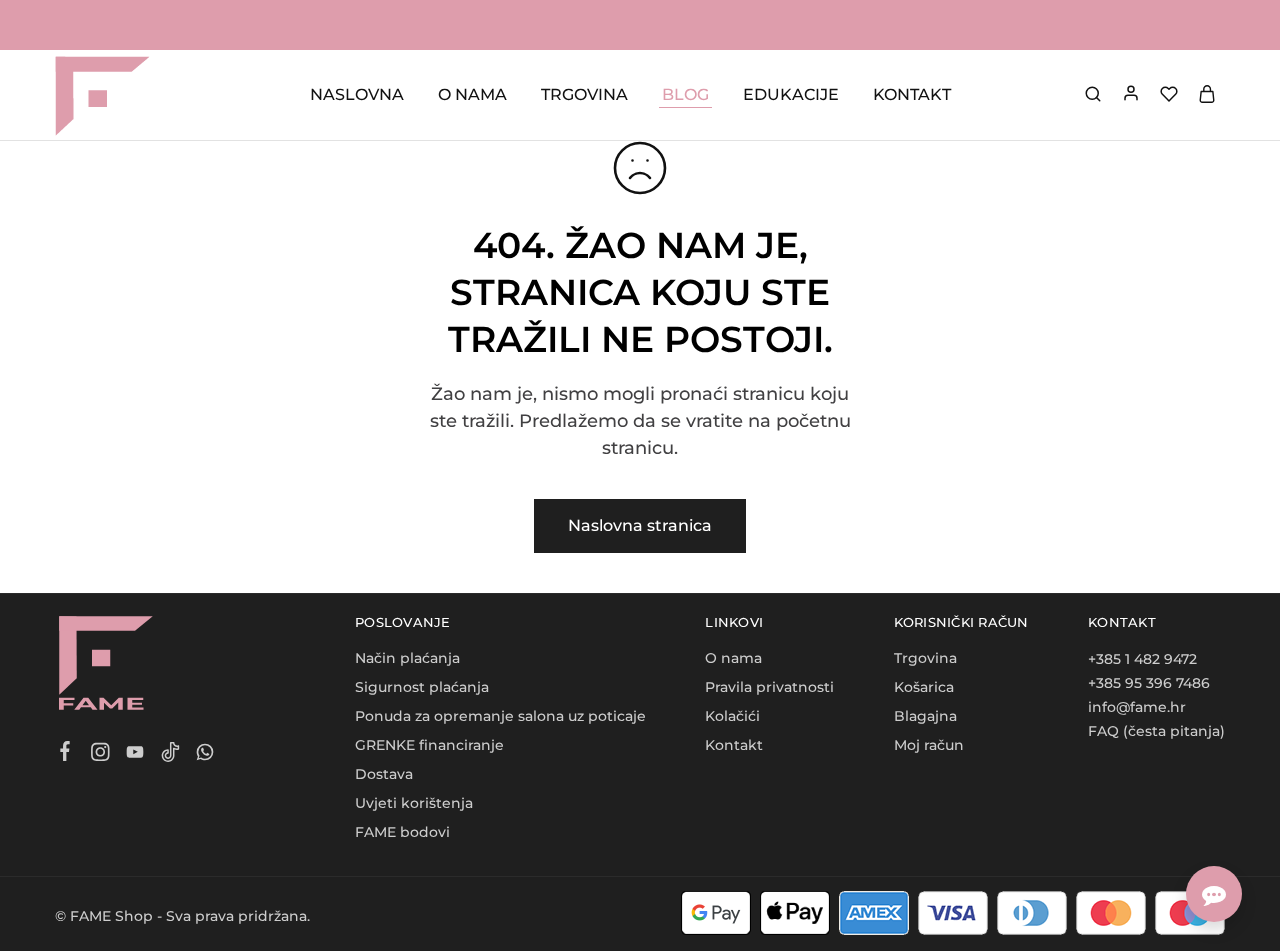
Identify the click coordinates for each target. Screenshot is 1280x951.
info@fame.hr (1137, 707)
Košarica (924, 687)
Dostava (384, 774)
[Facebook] (65, 754)
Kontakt (734, 745)
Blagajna (925, 716)
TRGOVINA (584, 94)
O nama (733, 658)
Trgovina (925, 658)
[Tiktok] (170, 755)
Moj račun (929, 745)
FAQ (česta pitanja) (1156, 731)
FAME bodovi (402, 832)
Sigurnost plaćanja (422, 687)
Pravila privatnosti (769, 687)
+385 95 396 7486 (1149, 683)
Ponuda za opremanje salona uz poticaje (500, 716)
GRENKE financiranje (429, 745)
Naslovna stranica (640, 525)
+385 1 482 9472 (1142, 659)
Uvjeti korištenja (414, 803)
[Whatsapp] (205, 755)
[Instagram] (100, 755)
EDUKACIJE (791, 94)
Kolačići (732, 716)
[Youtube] (135, 755)
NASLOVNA (357, 94)
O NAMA (472, 94)
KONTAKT (912, 94)
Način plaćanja (407, 658)
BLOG (685, 94)
